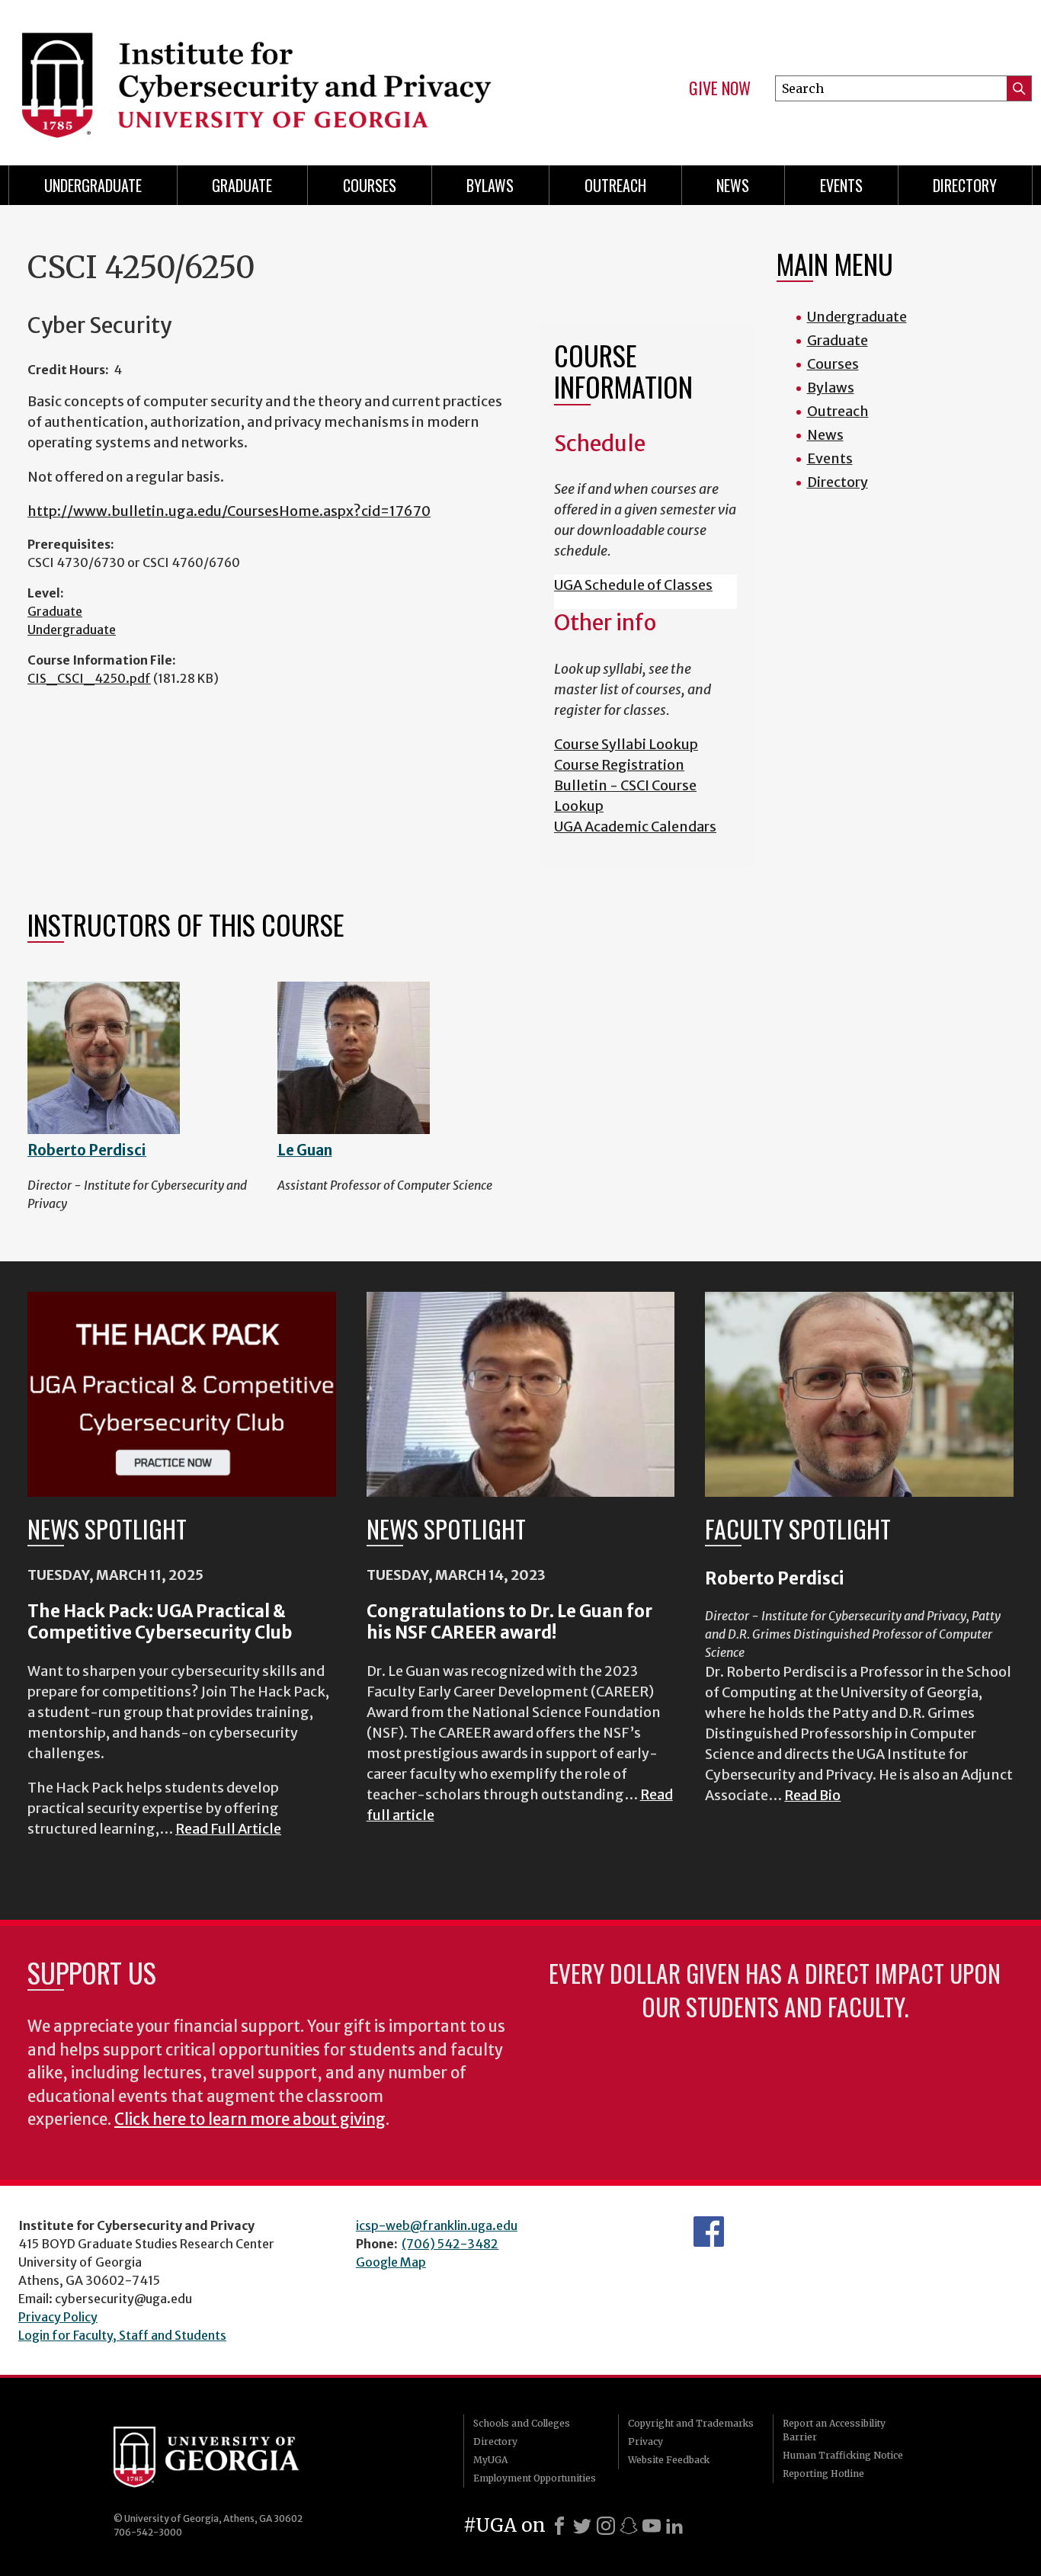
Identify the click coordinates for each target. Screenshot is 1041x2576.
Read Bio (812, 1795)
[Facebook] (559, 2526)
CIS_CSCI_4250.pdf (89, 678)
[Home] (255, 76)
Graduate (242, 185)
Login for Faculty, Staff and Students (122, 2335)
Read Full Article (228, 1829)
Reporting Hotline (823, 2473)
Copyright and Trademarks (691, 2423)
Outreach (615, 185)
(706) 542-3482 (450, 2244)
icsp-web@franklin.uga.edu (437, 2225)
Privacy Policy (58, 2317)
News (733, 185)
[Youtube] (652, 2526)
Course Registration (619, 765)
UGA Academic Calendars (635, 827)
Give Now (720, 88)
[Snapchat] (629, 2526)
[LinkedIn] (674, 2526)
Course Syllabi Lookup (626, 744)
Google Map (391, 2262)
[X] (582, 2526)
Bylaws (490, 185)
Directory (965, 185)
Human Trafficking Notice (843, 2455)
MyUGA (490, 2460)
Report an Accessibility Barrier (834, 2430)
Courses (370, 185)
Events (841, 185)
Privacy (645, 2441)
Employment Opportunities (535, 2478)
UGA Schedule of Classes (633, 585)
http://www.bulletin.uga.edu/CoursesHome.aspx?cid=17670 (229, 511)
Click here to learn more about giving (250, 2119)
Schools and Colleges (522, 2423)
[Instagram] (606, 2526)
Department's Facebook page (709, 2232)
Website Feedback (669, 2460)
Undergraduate (93, 185)
